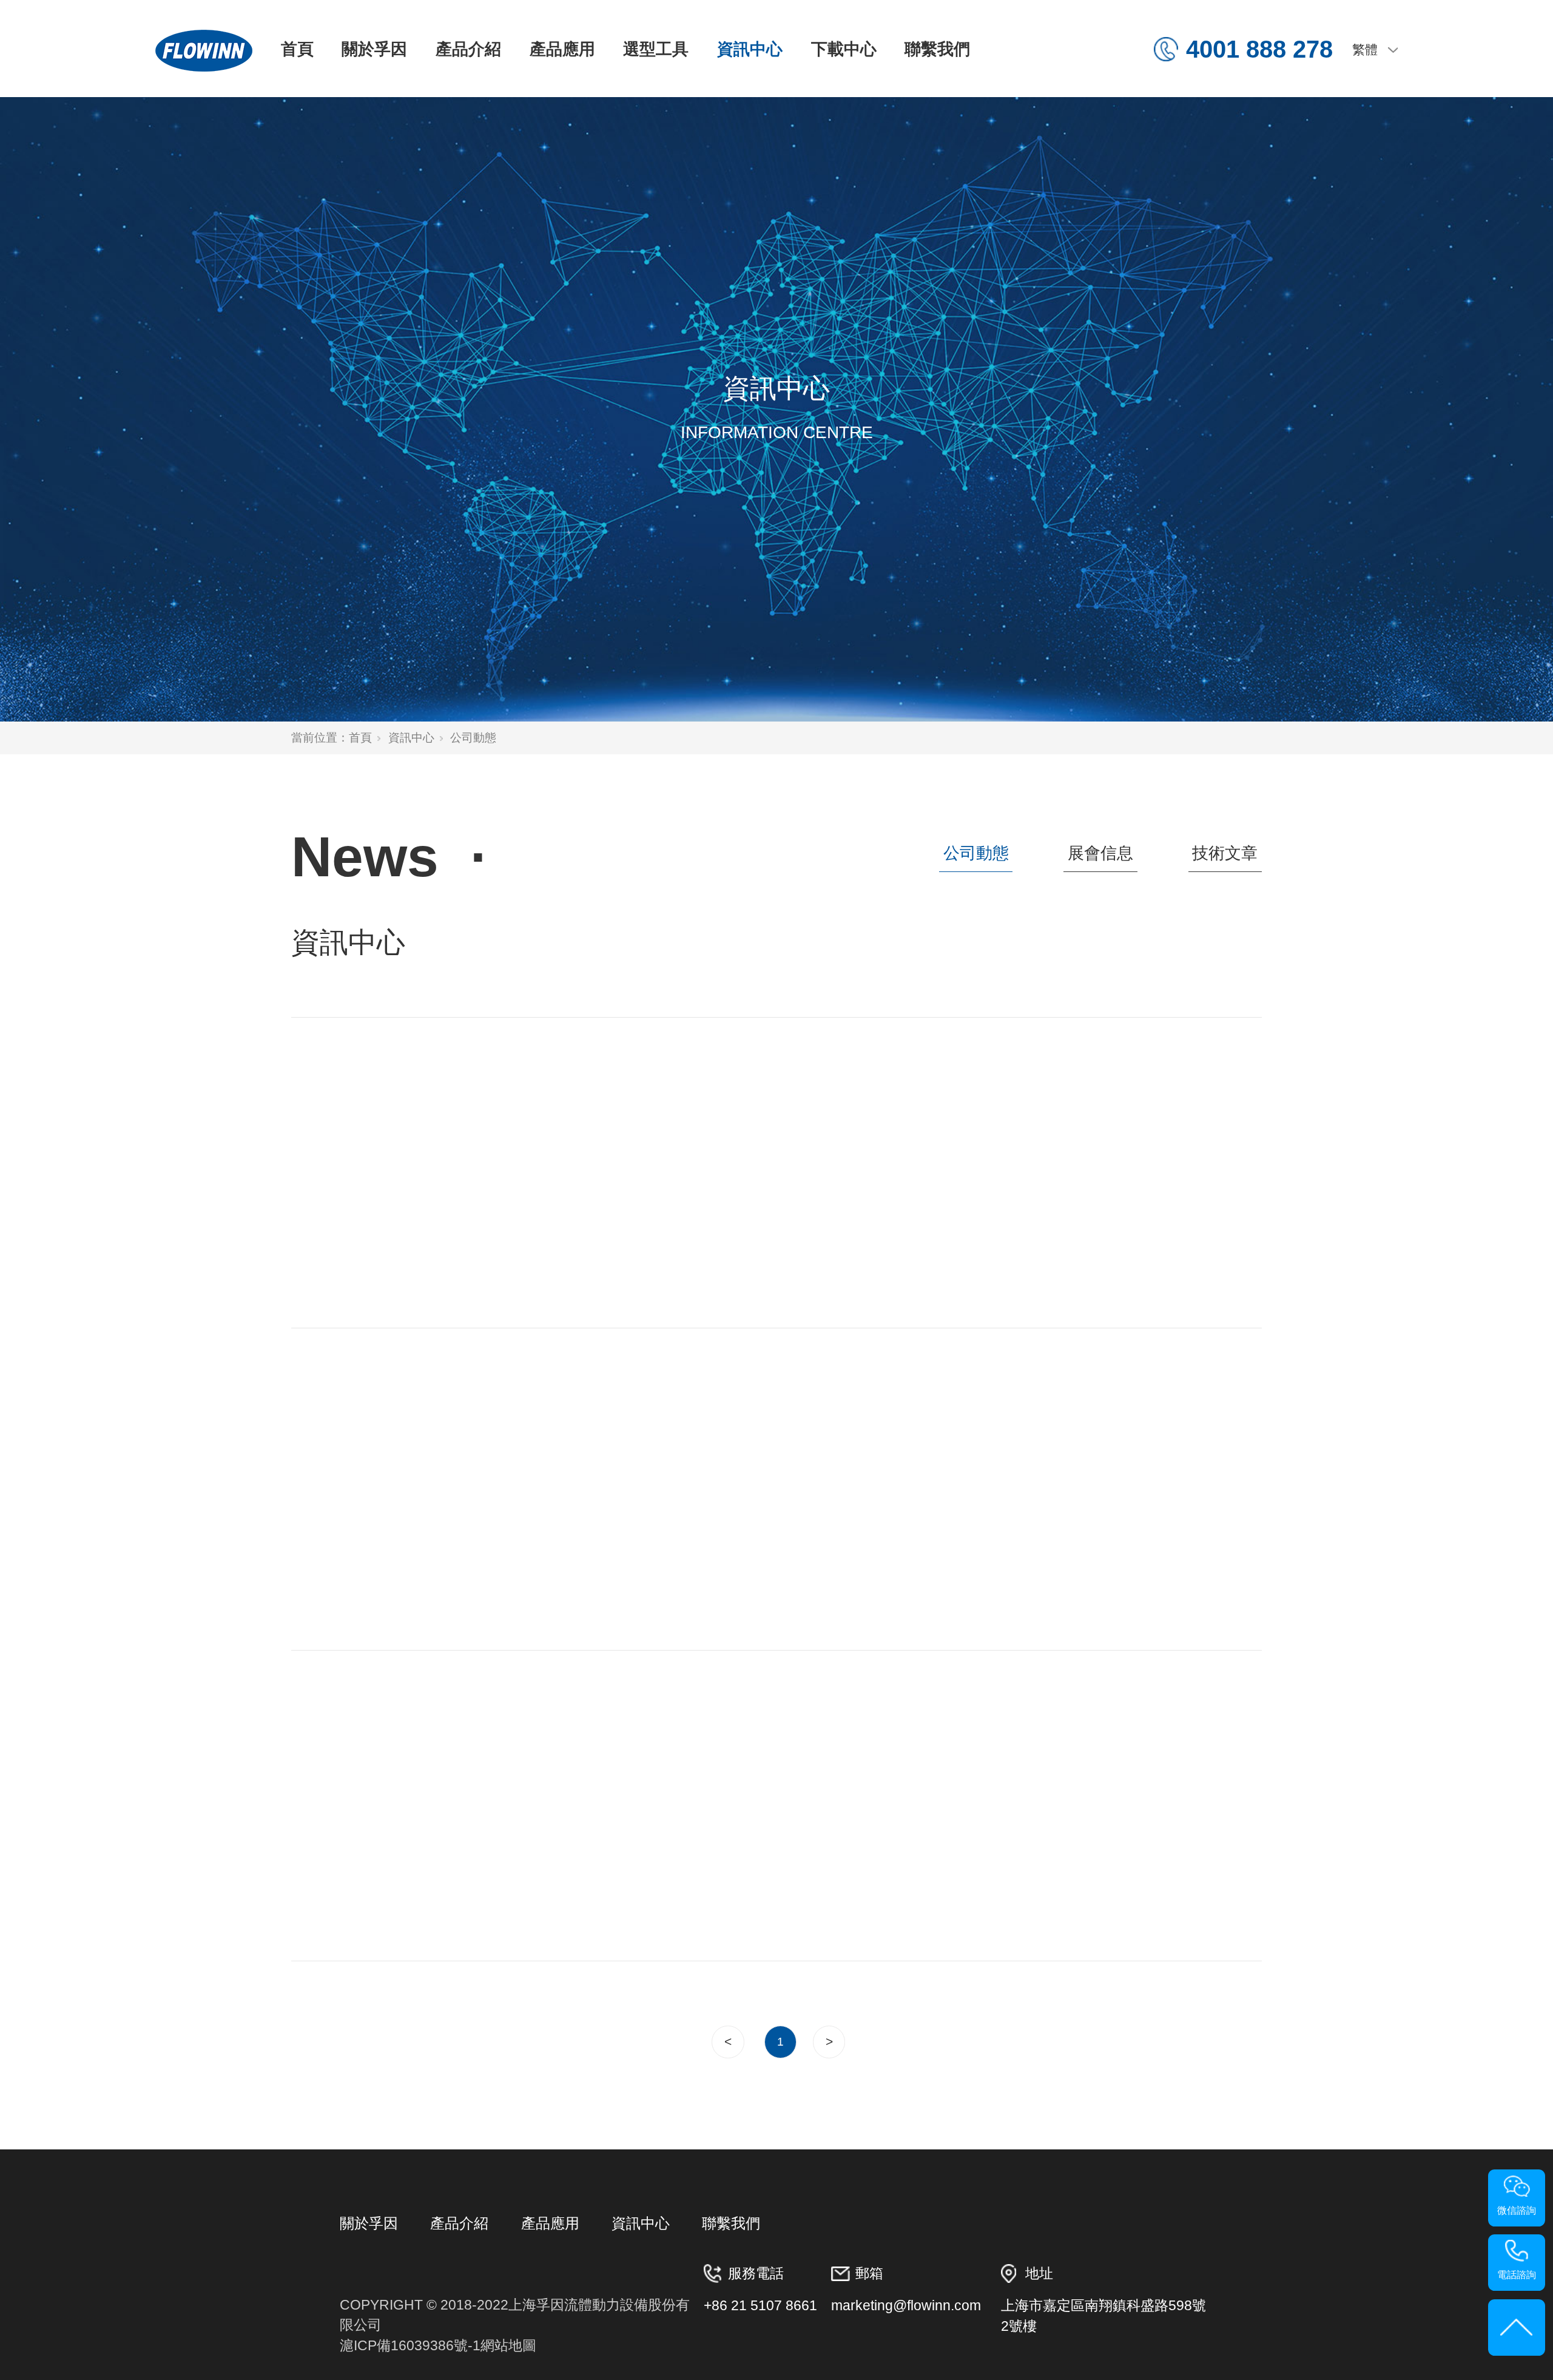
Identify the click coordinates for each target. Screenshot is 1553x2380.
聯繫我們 (937, 49)
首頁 (297, 49)
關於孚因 (374, 49)
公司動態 (976, 853)
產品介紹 (468, 49)
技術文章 (1225, 853)
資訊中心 (750, 49)
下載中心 (844, 49)
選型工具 (656, 49)
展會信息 (1100, 853)
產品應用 (562, 49)
